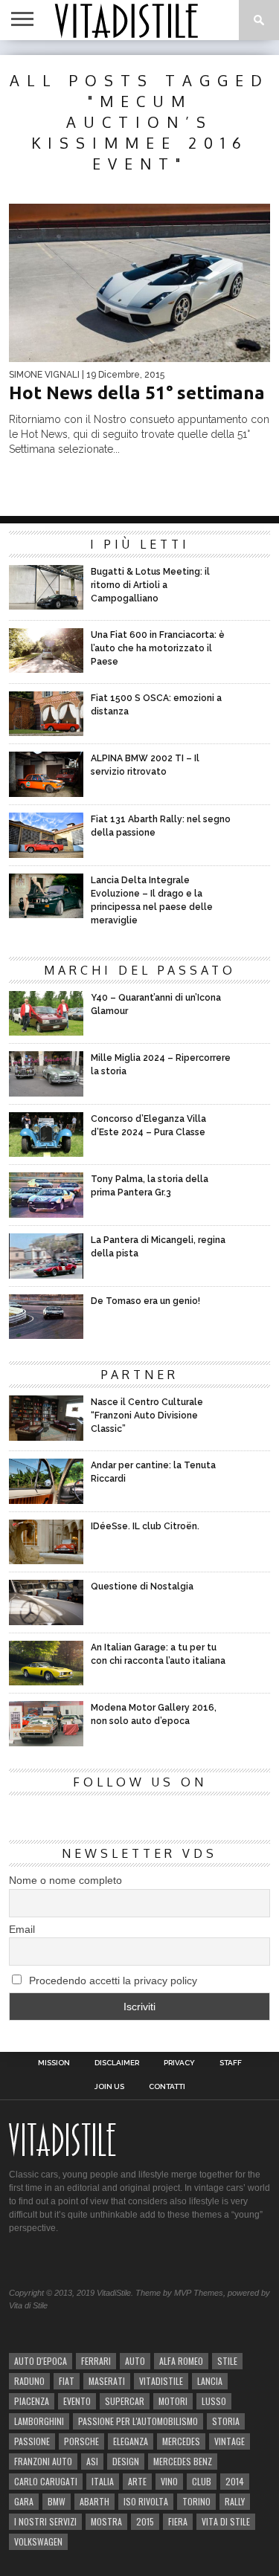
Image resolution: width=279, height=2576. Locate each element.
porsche (81, 2441)
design (126, 2461)
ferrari (96, 2361)
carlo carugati (46, 2481)
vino (169, 2481)
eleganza (131, 2441)
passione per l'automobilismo (138, 2421)
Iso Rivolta (146, 2501)
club (202, 2481)
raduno (29, 2381)
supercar (125, 2401)
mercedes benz (183, 2461)
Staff (231, 2063)
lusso (214, 2401)
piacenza (32, 2401)
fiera (178, 2521)
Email (22, 1929)
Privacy (179, 2063)
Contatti (167, 2087)
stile (227, 2361)
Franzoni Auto (43, 2461)
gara (24, 2501)
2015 (145, 2521)
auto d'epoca (41, 2361)
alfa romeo (181, 2361)
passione (32, 2441)
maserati (107, 2381)
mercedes (181, 2441)
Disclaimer (117, 2063)
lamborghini (39, 2421)
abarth (94, 2501)
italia (103, 2481)
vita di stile (226, 2521)
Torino (196, 2501)
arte (137, 2481)
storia (226, 2421)
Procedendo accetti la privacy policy (112, 1981)
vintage (230, 2441)
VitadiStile (161, 2381)
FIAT (67, 2381)
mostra (106, 2521)
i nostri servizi (45, 2521)
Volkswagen (38, 2541)
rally (235, 2501)
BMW (57, 2501)
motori (173, 2401)
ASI (92, 2461)
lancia (210, 2381)
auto (135, 2361)
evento (77, 2401)
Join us (109, 2087)
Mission (54, 2063)
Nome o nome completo (65, 1880)
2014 (235, 2481)
